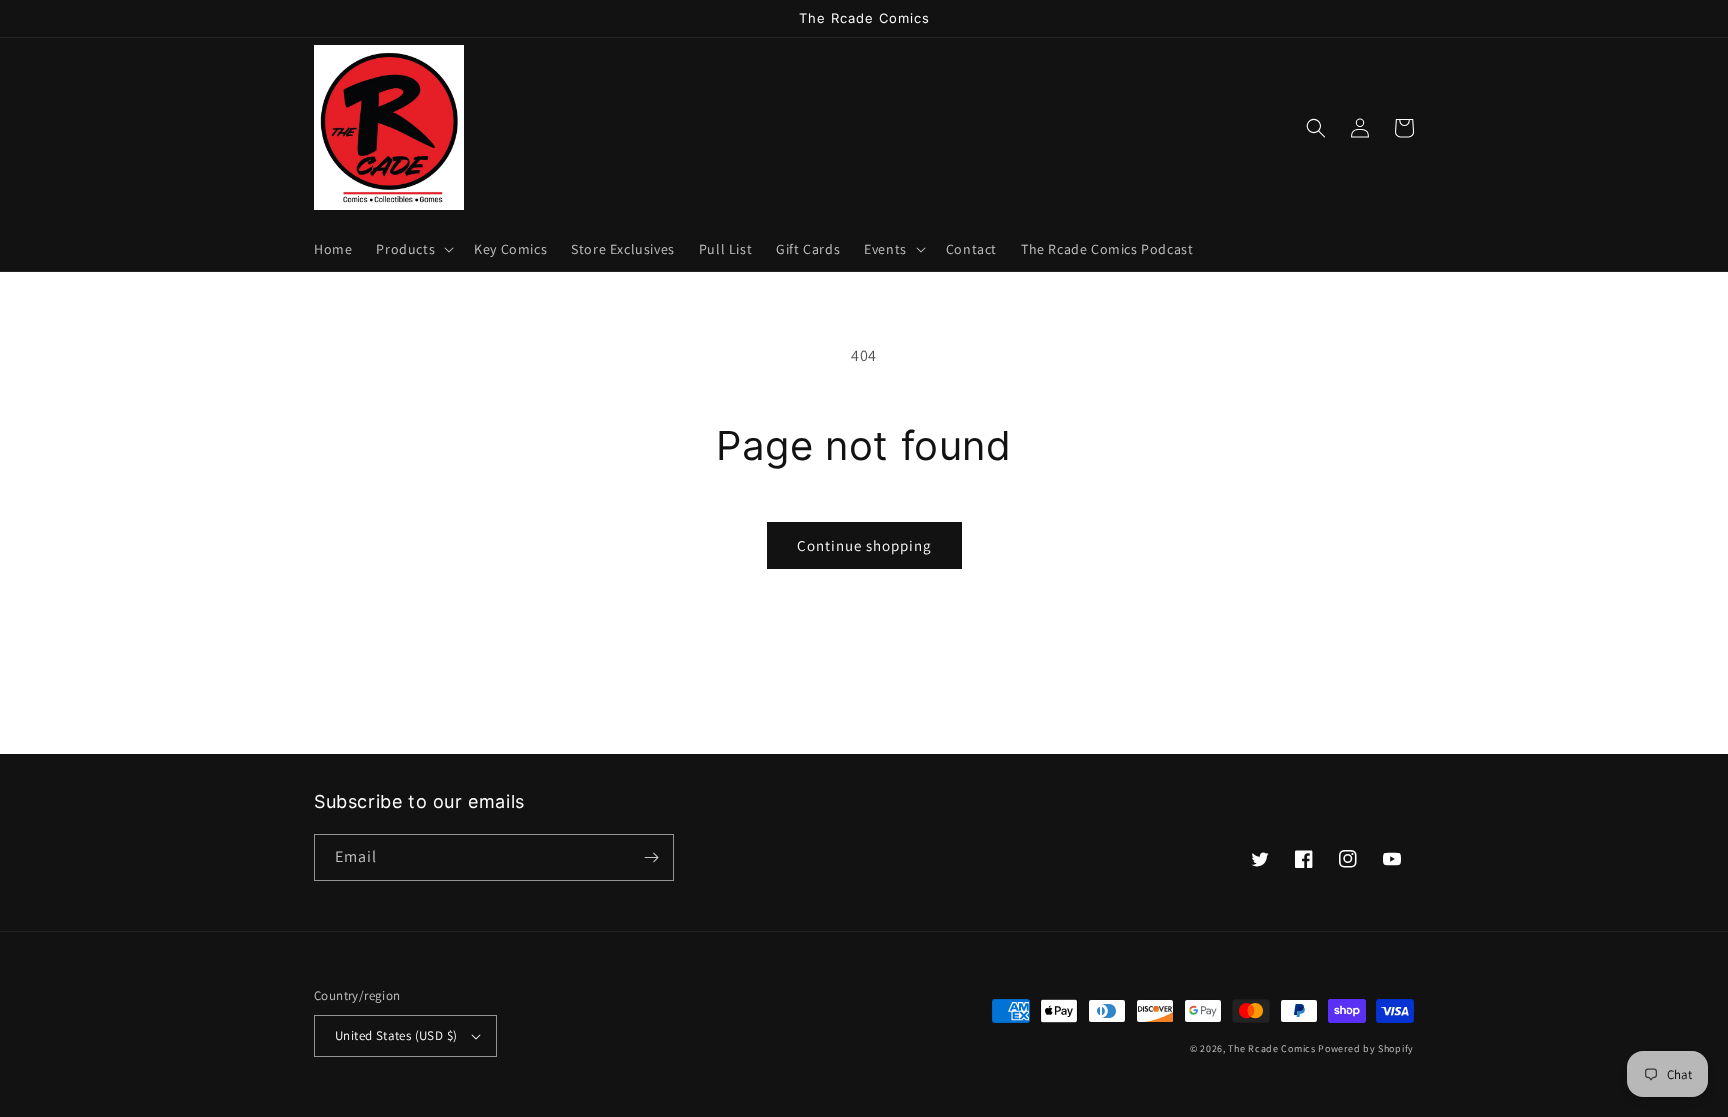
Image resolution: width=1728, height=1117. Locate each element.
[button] (413, 249)
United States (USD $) (396, 1035)
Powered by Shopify (1366, 1048)
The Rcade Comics (1271, 1048)
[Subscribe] (651, 857)
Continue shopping (864, 545)
